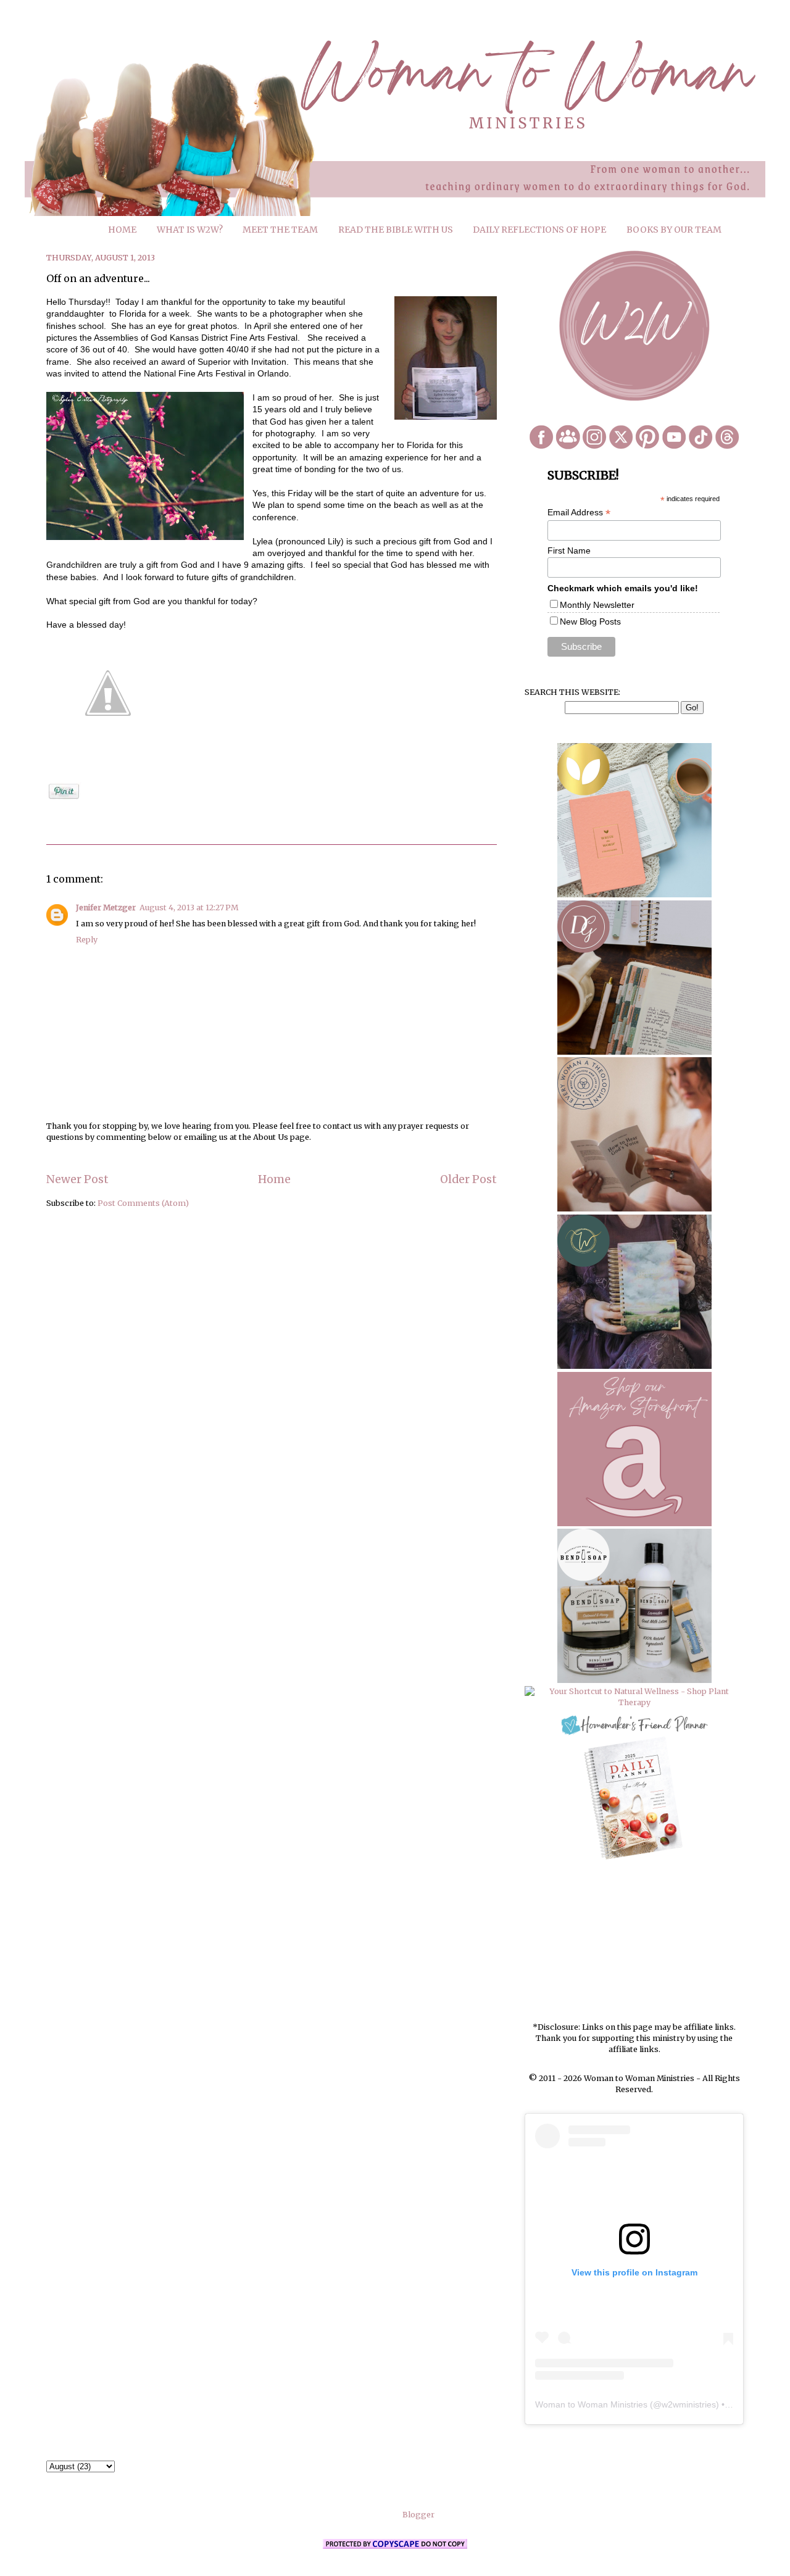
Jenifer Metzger (106, 908)
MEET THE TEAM (280, 230)
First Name (569, 551)
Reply (87, 940)
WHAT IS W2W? (190, 230)
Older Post (468, 1179)
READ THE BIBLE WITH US (396, 230)
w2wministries (689, 2404)
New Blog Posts (590, 621)
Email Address (579, 513)
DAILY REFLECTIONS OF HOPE (539, 230)
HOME (122, 230)
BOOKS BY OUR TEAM (674, 230)
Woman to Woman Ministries (591, 2404)
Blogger (418, 2515)
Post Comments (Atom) (143, 1203)
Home (274, 1179)
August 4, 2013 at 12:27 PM (189, 908)
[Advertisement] (634, 1942)
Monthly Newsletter (597, 605)
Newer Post (77, 1179)
